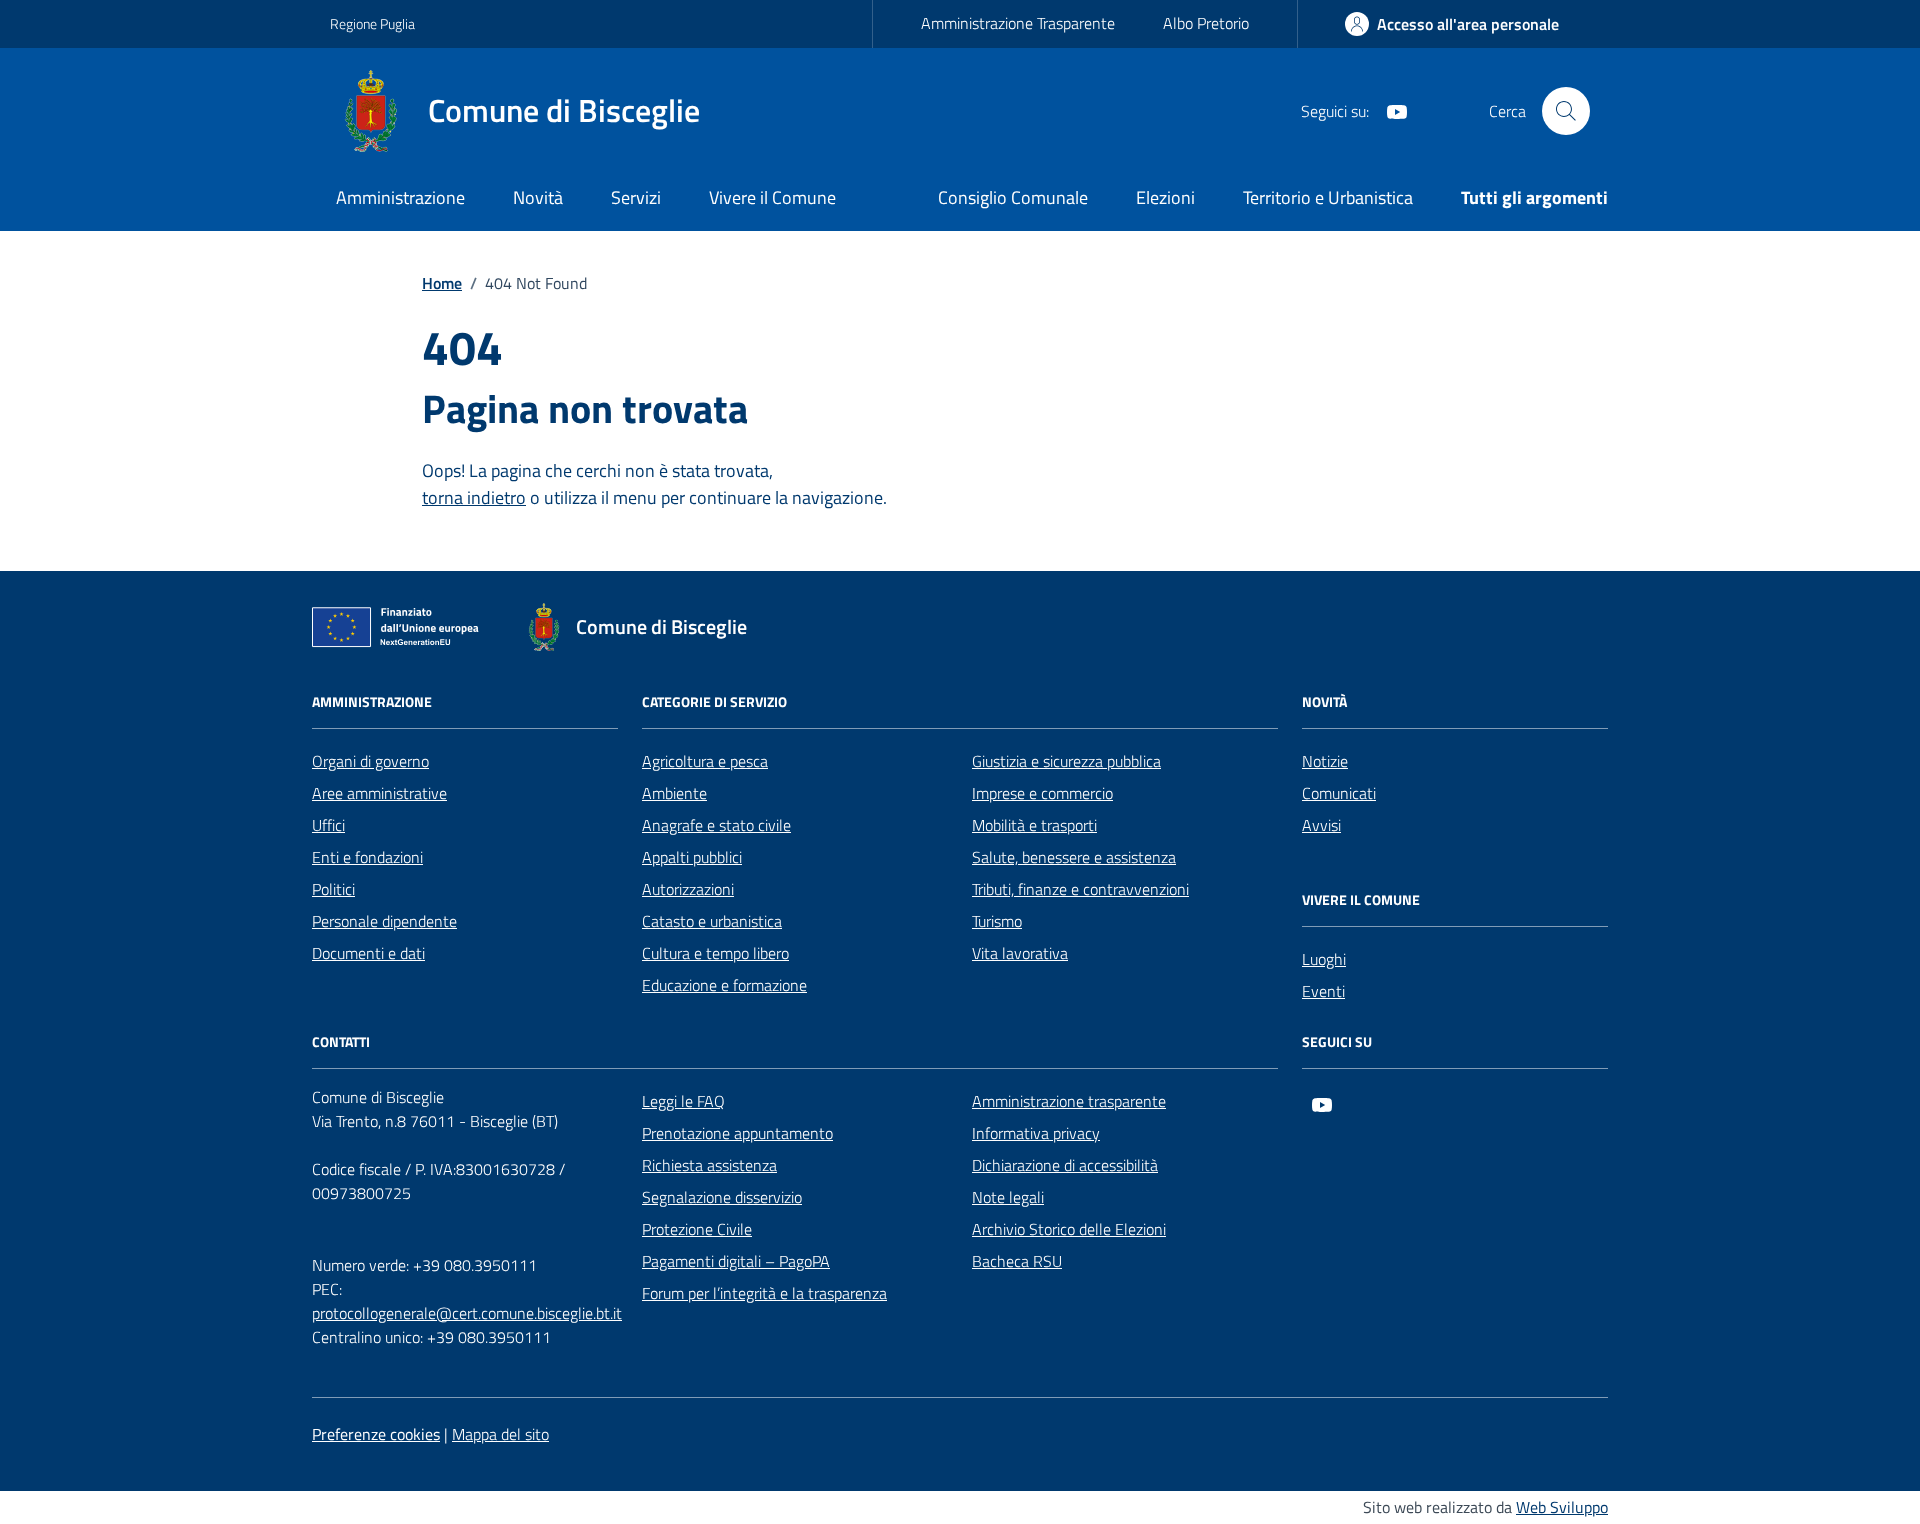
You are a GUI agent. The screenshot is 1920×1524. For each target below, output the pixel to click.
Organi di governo (370, 761)
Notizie (1325, 761)
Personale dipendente (384, 921)
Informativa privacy (1036, 1133)
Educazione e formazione (724, 985)
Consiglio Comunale (1013, 197)
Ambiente (674, 793)
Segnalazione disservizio (722, 1197)
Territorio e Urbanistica (1328, 197)
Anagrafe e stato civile (716, 825)
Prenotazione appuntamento (737, 1133)
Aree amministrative (379, 793)
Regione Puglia (372, 23)
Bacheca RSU (1017, 1261)
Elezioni (1165, 197)
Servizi (636, 197)
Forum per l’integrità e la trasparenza (764, 1293)
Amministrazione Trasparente (1018, 23)
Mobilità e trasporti (1034, 825)
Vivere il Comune (772, 197)
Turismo (997, 921)
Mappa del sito (500, 1434)
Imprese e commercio (1042, 793)
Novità (538, 197)
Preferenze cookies (376, 1434)
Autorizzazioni (688, 889)
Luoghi (1324, 959)
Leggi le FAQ (683, 1101)
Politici (333, 889)
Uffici (328, 825)
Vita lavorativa (1020, 953)
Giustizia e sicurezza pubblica (1066, 761)
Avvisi (1321, 825)
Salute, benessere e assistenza (1074, 857)
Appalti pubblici (692, 857)
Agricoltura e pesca (705, 761)
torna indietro (474, 497)
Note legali (1008, 1197)
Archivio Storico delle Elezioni (1069, 1229)
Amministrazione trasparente (1069, 1101)
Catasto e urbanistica (712, 921)
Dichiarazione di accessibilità (1065, 1165)
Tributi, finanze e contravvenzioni (1080, 889)
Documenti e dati (368, 953)
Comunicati (1339, 793)
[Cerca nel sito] (1566, 111)
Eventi (1323, 991)
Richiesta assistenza (709, 1165)
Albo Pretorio (1206, 23)
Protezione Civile (697, 1229)
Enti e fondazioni (367, 857)
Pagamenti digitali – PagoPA (736, 1261)
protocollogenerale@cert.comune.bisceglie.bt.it (467, 1313)
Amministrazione (400, 197)
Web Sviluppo (1562, 1507)
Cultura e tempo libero (715, 953)
